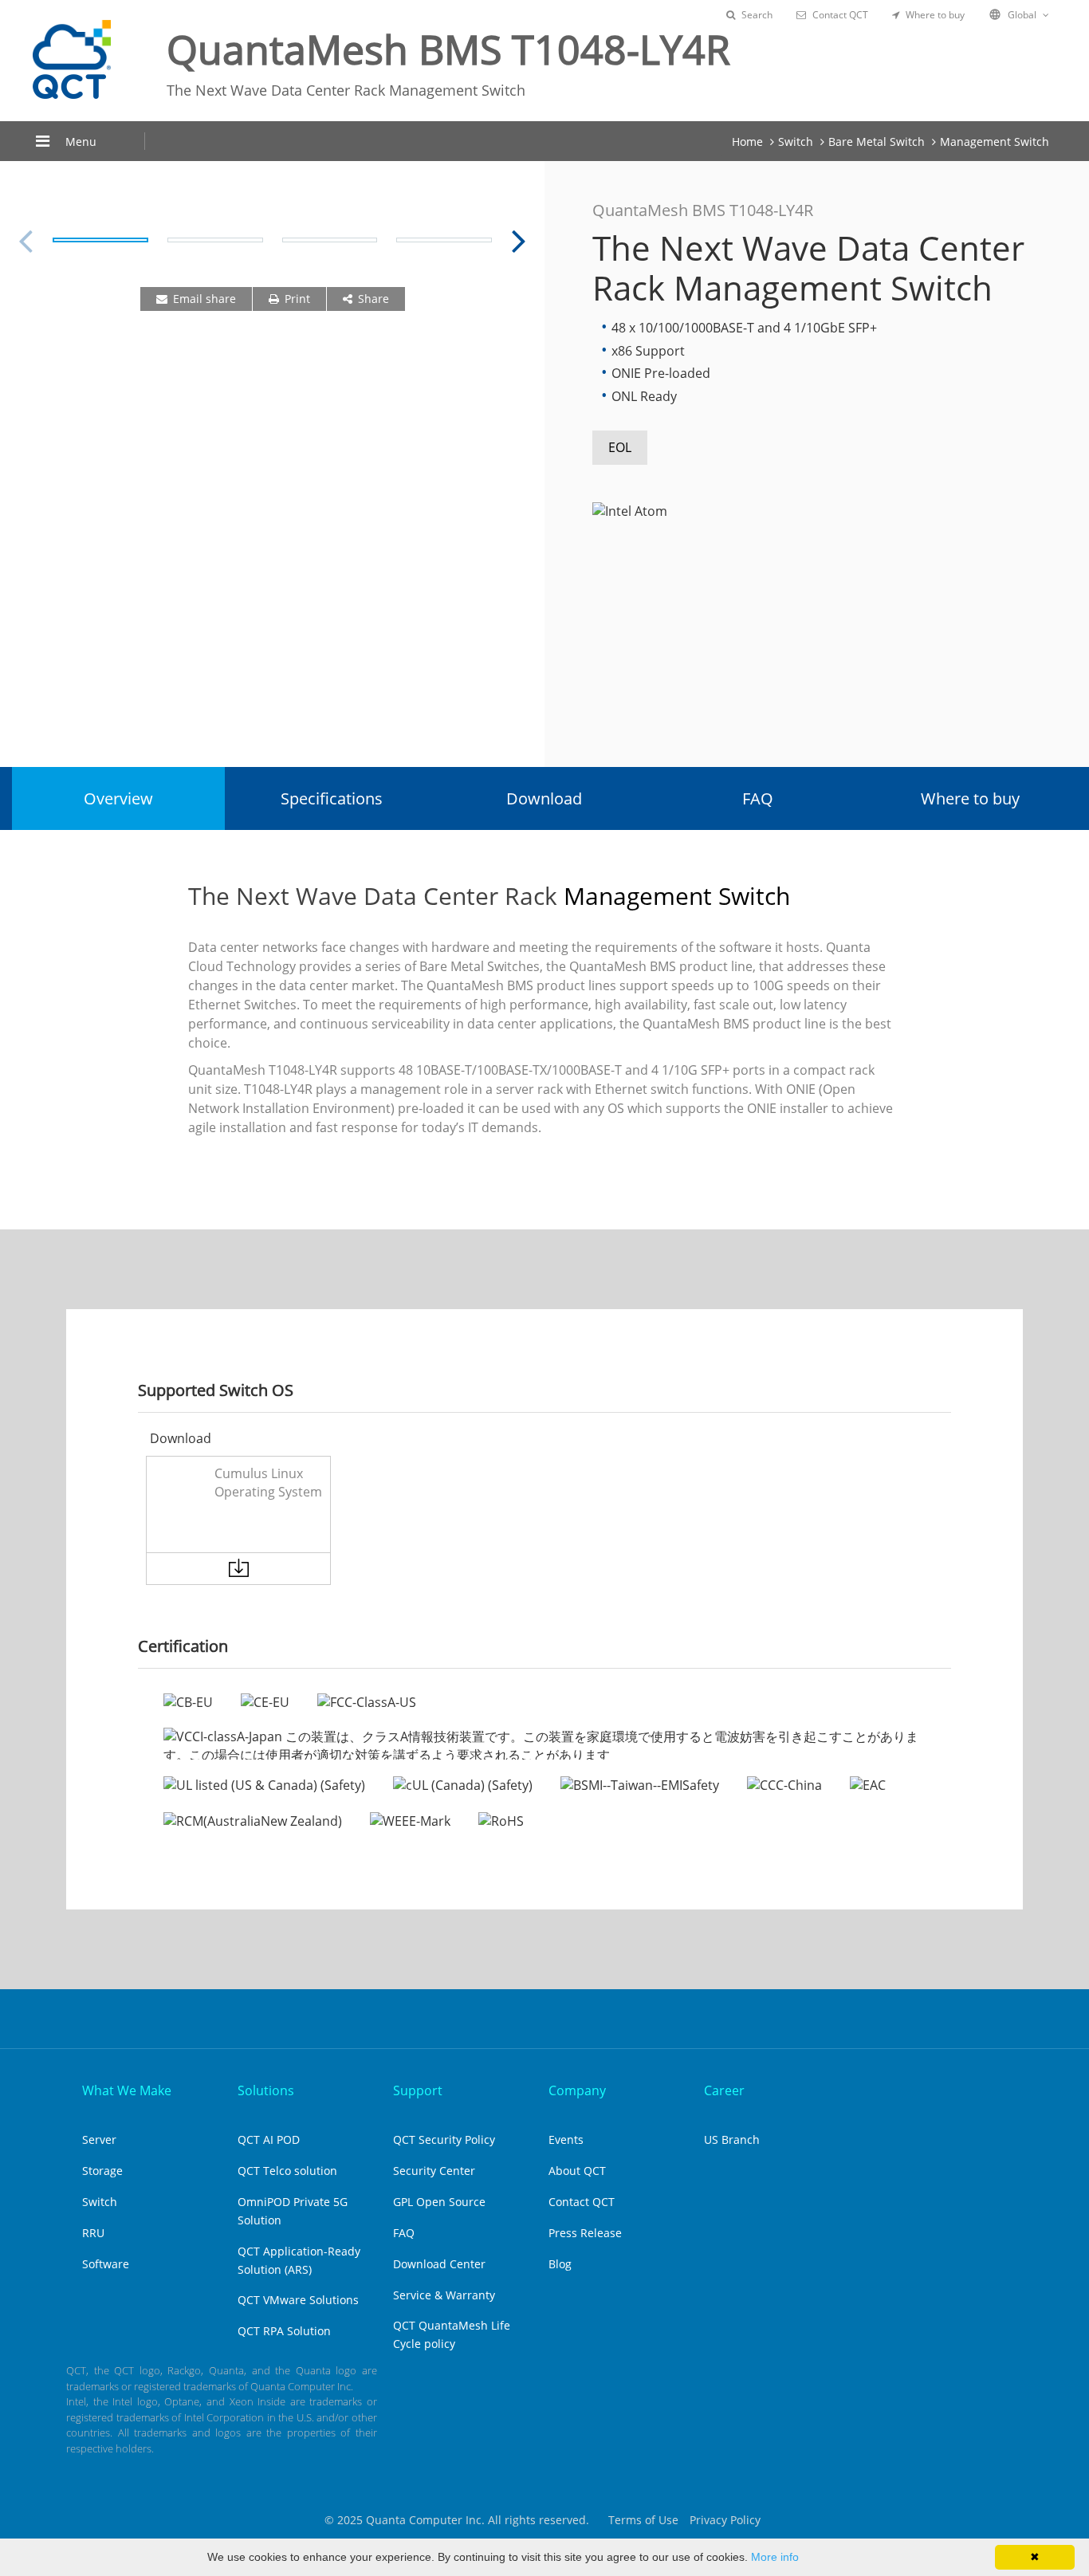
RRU (93, 2233)
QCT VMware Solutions (298, 2300)
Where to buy (935, 15)
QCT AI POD (269, 2139)
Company (577, 2090)
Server (99, 2139)
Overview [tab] (118, 798)
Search (757, 15)
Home (747, 142)
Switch (796, 142)
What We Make (127, 2090)
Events (566, 2139)
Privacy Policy (725, 2520)
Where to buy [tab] (970, 798)
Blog (560, 2264)
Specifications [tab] (332, 798)
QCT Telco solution (287, 2171)
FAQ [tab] (758, 798)
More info (775, 2557)
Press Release (585, 2233)
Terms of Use (643, 2520)
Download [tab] (544, 798)
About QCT (577, 2171)
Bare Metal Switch (877, 142)
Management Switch (995, 142)
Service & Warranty (444, 2295)
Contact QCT (840, 15)
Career (724, 2090)
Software (106, 2264)
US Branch (732, 2139)
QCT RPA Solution (284, 2331)
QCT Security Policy (444, 2139)
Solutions (266, 2090)
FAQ (404, 2233)
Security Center (434, 2171)
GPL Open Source (439, 2202)
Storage (102, 2171)
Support (418, 2090)
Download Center (439, 2264)
